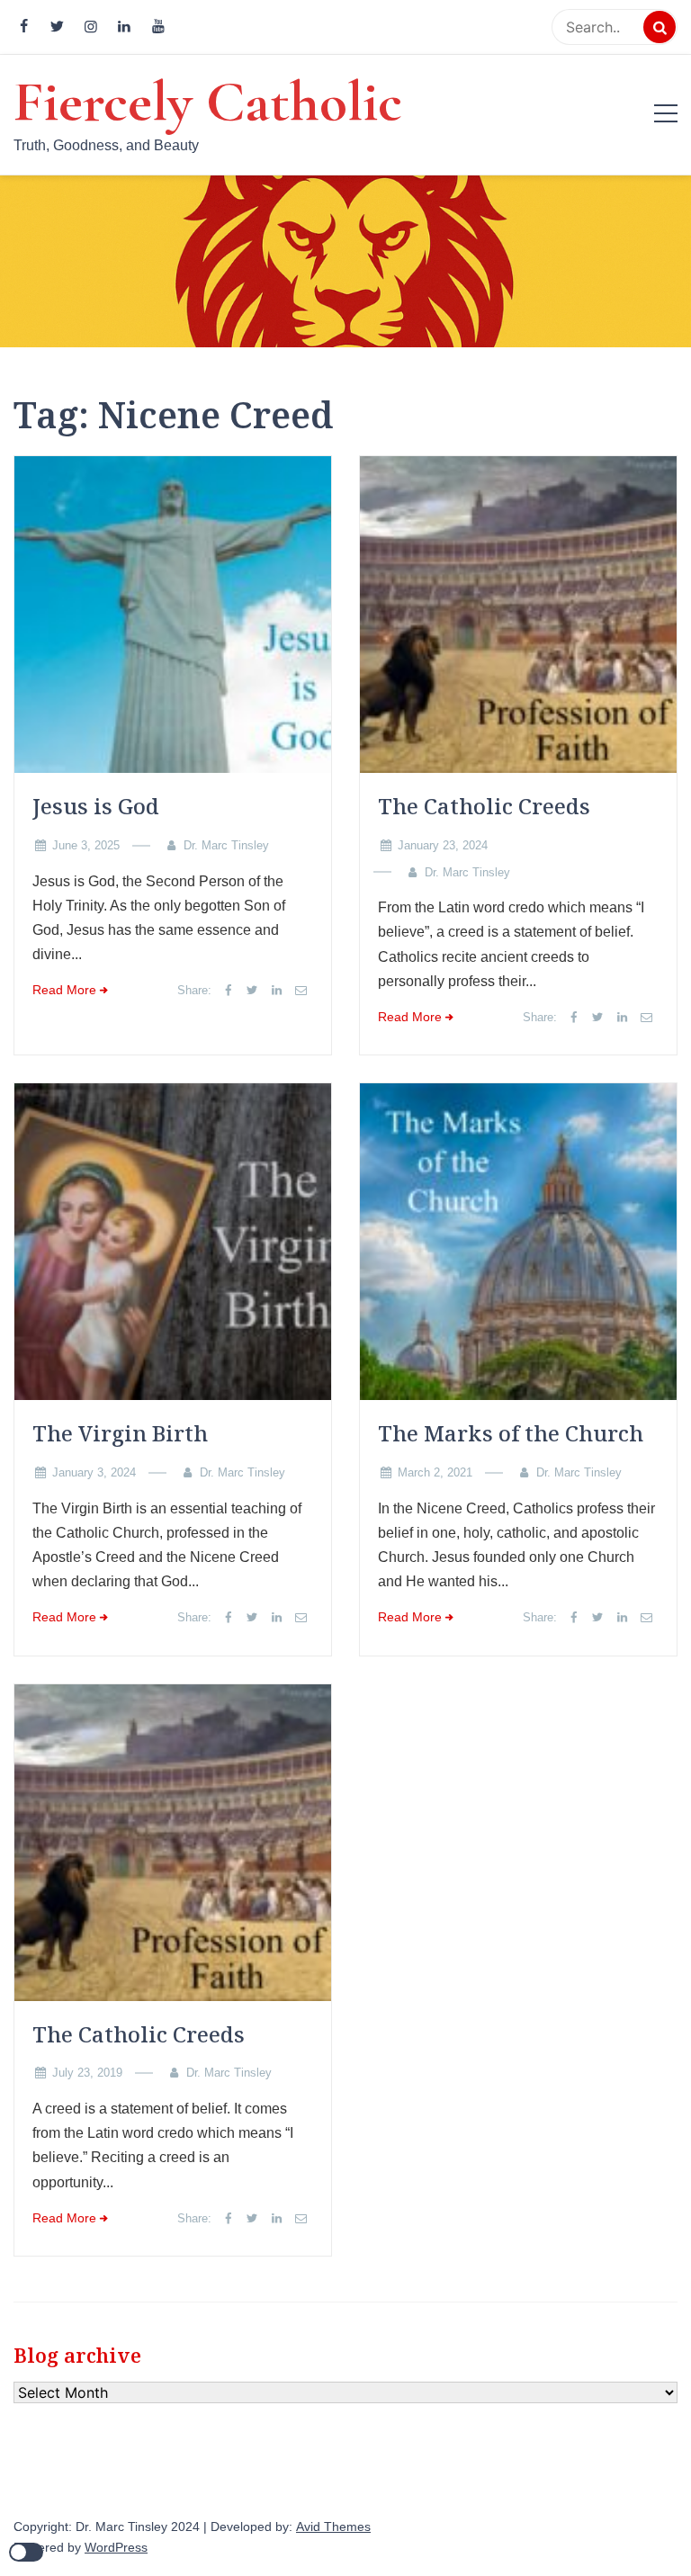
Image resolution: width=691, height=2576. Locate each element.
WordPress (116, 2548)
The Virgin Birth (120, 1433)
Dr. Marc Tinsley (226, 845)
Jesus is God (96, 806)
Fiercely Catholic (208, 102)
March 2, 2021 (435, 1472)
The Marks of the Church (511, 1433)
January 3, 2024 (94, 1472)
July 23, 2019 (87, 2073)
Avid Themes (333, 2527)
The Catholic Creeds (484, 806)
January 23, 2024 (443, 845)
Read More (64, 990)
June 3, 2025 (86, 845)
